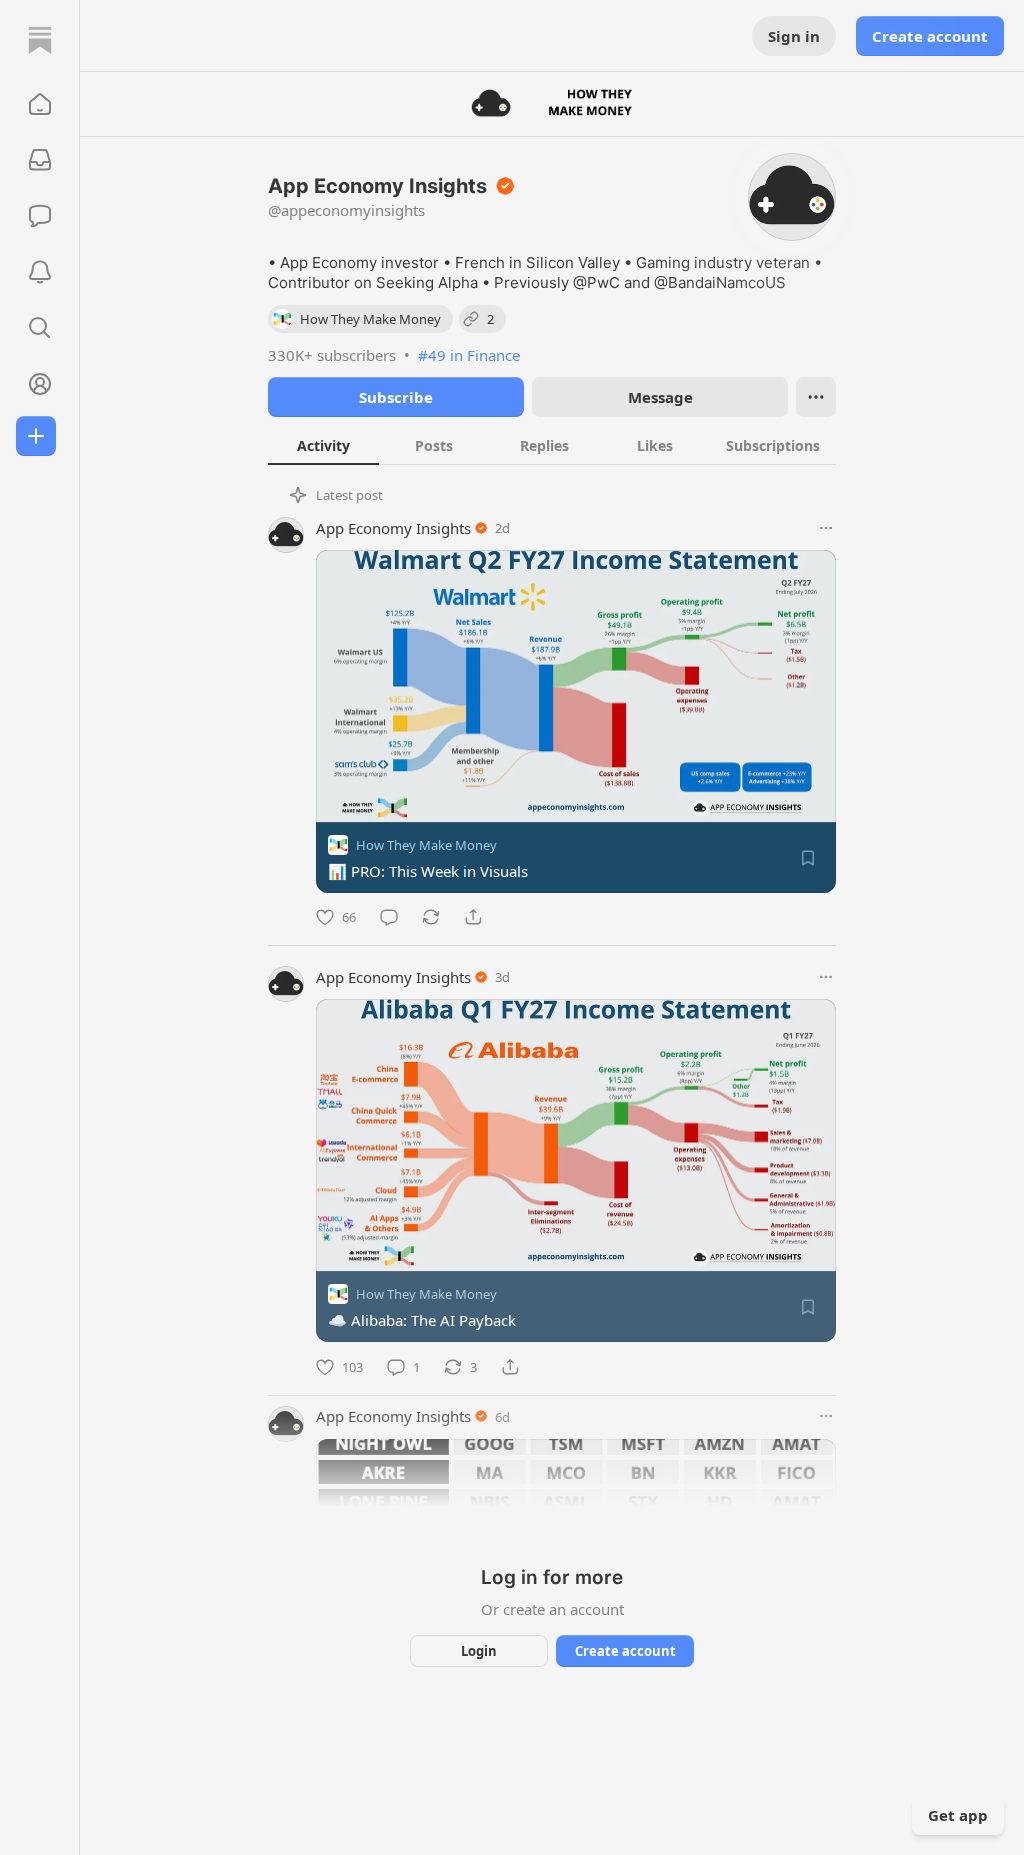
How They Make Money (426, 845)
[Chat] (40, 216)
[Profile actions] (816, 397)
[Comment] (389, 917)
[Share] (473, 917)
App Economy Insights (393, 528)
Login (479, 1651)
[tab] (323, 445)
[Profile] (40, 384)
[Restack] (431, 917)
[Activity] (40, 272)
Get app (958, 1815)
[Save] (808, 858)
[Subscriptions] (40, 160)
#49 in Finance (469, 355)
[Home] (40, 40)
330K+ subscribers (332, 355)
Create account (930, 36)
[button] (40, 104)
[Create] (36, 436)
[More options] (826, 528)
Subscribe (396, 397)
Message (660, 397)
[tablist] (552, 445)
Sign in (794, 36)
